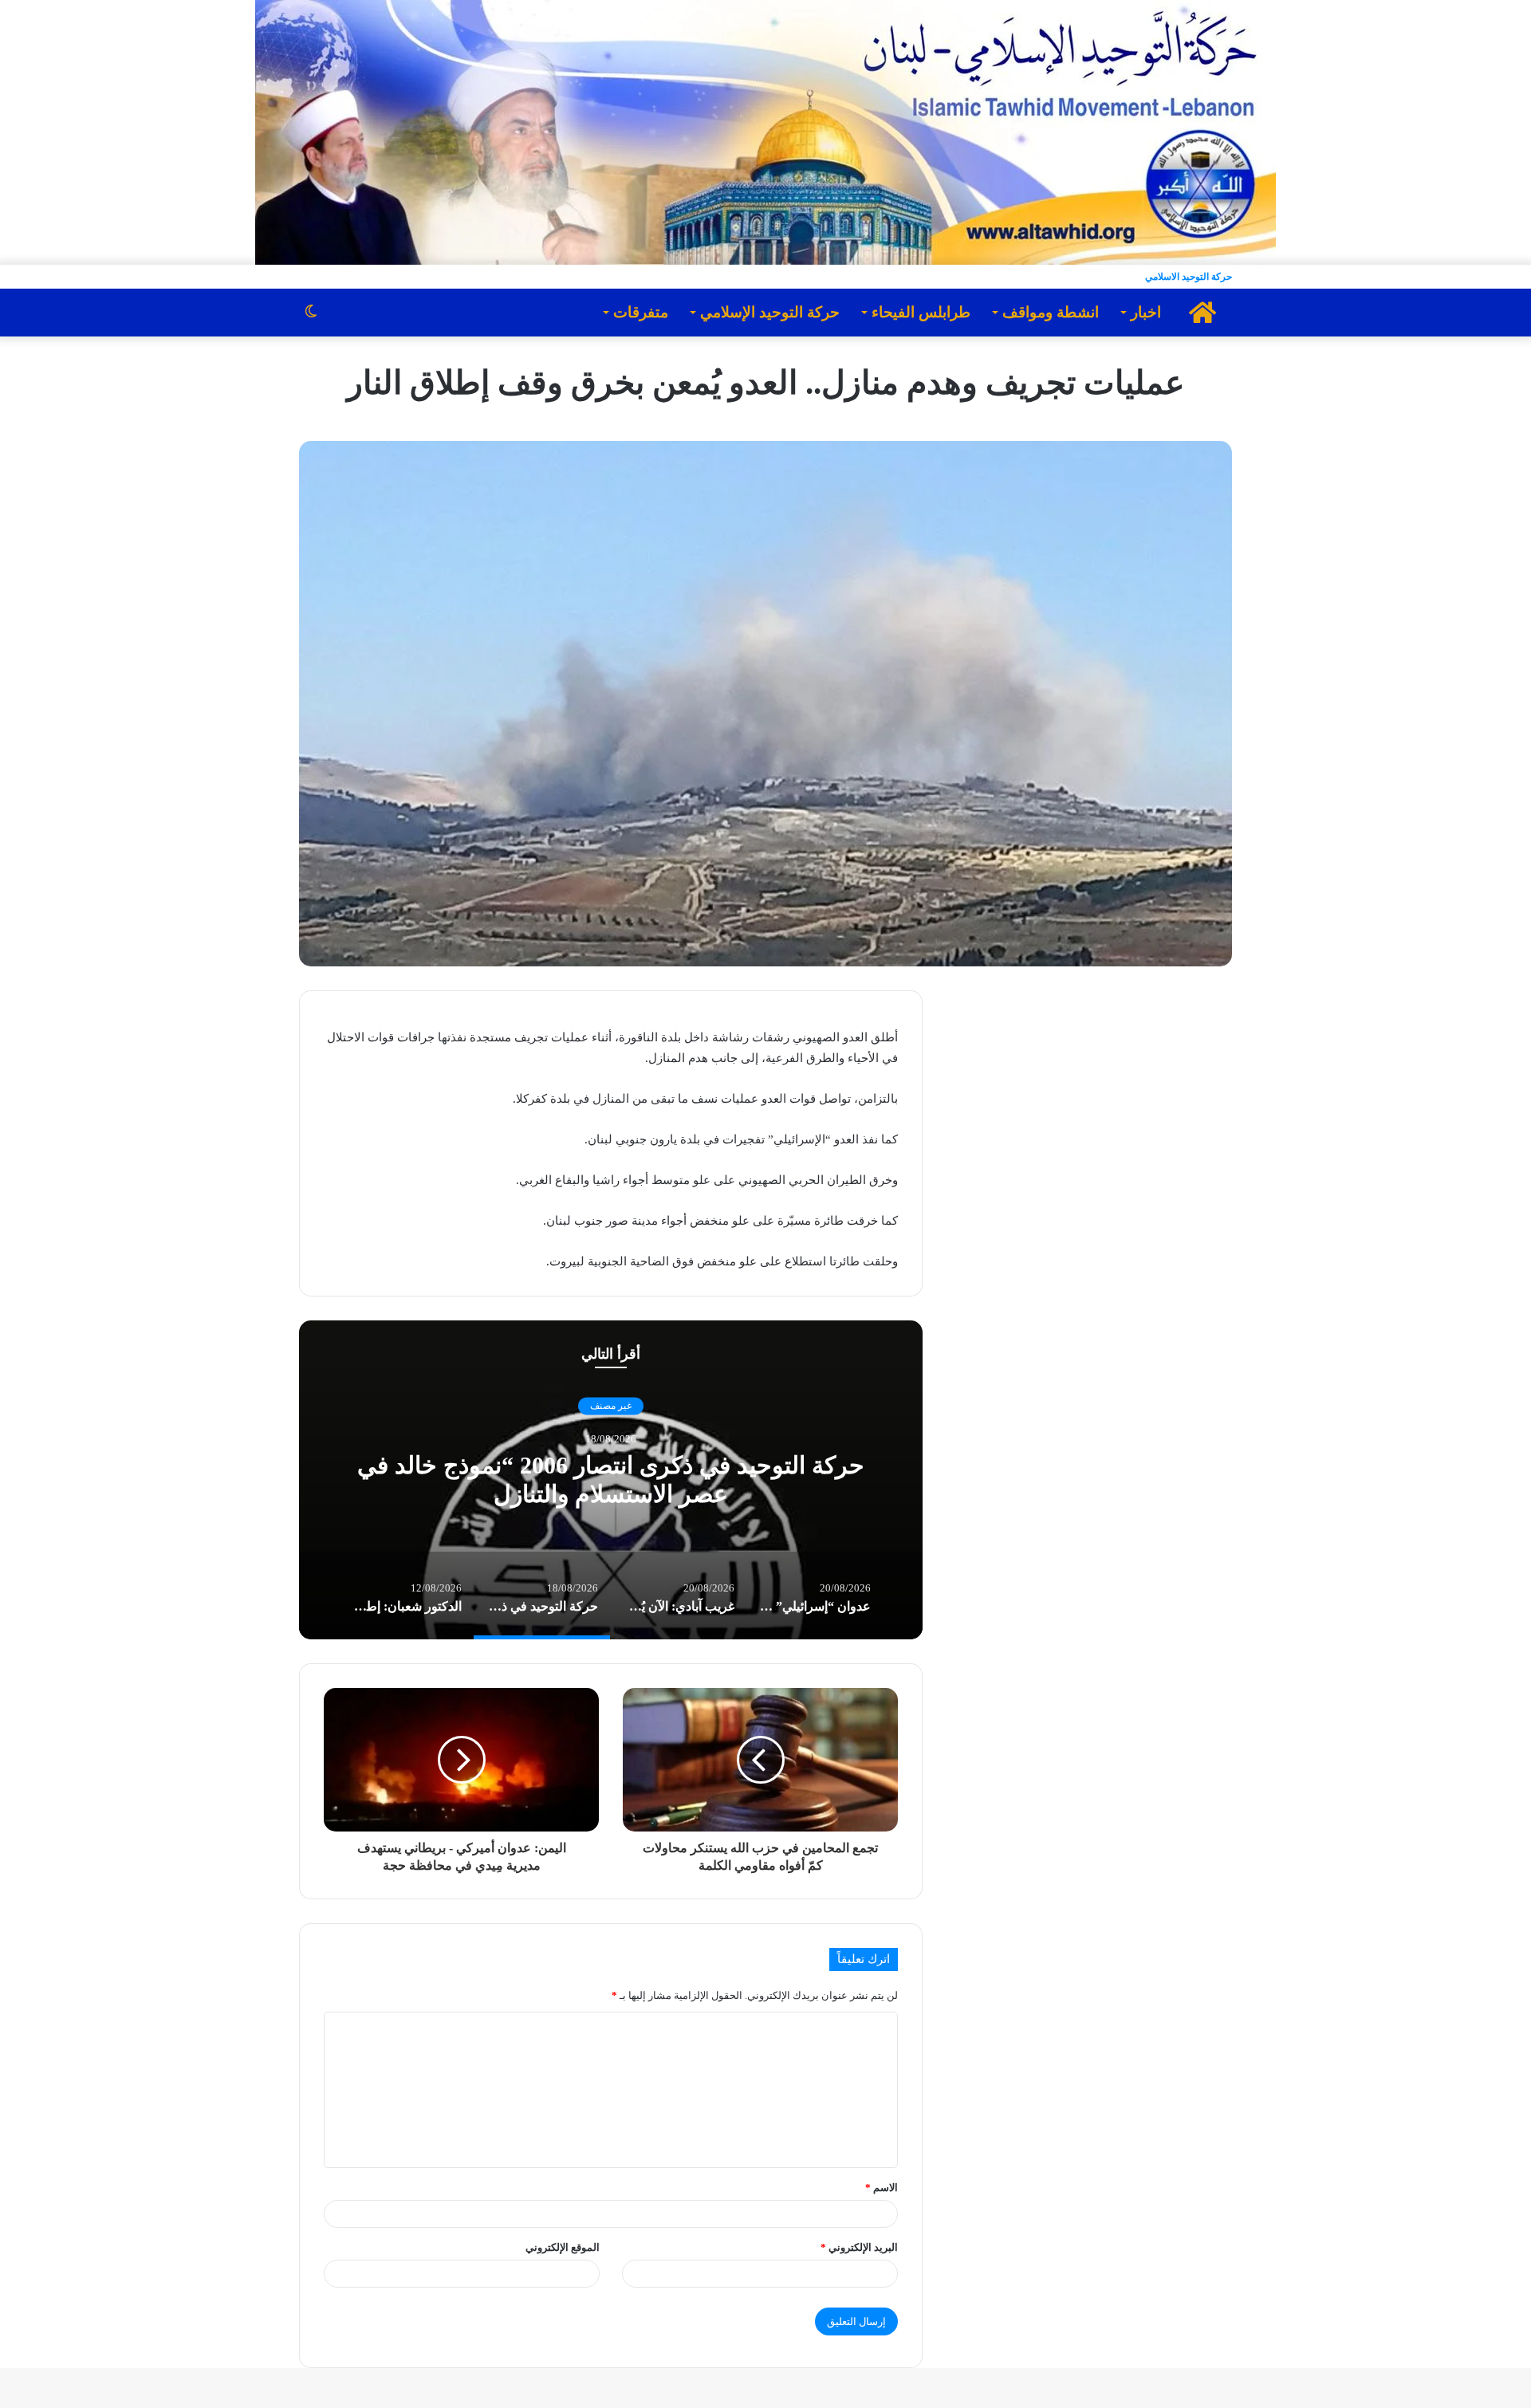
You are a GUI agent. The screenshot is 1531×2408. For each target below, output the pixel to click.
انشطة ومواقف (1051, 312)
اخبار (1146, 312)
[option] (611, 1480)
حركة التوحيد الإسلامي (770, 312)
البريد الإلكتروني (859, 2247)
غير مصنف (611, 1406)
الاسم (882, 2188)
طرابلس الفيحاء (921, 312)
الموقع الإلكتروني (563, 2247)
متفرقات (641, 312)
